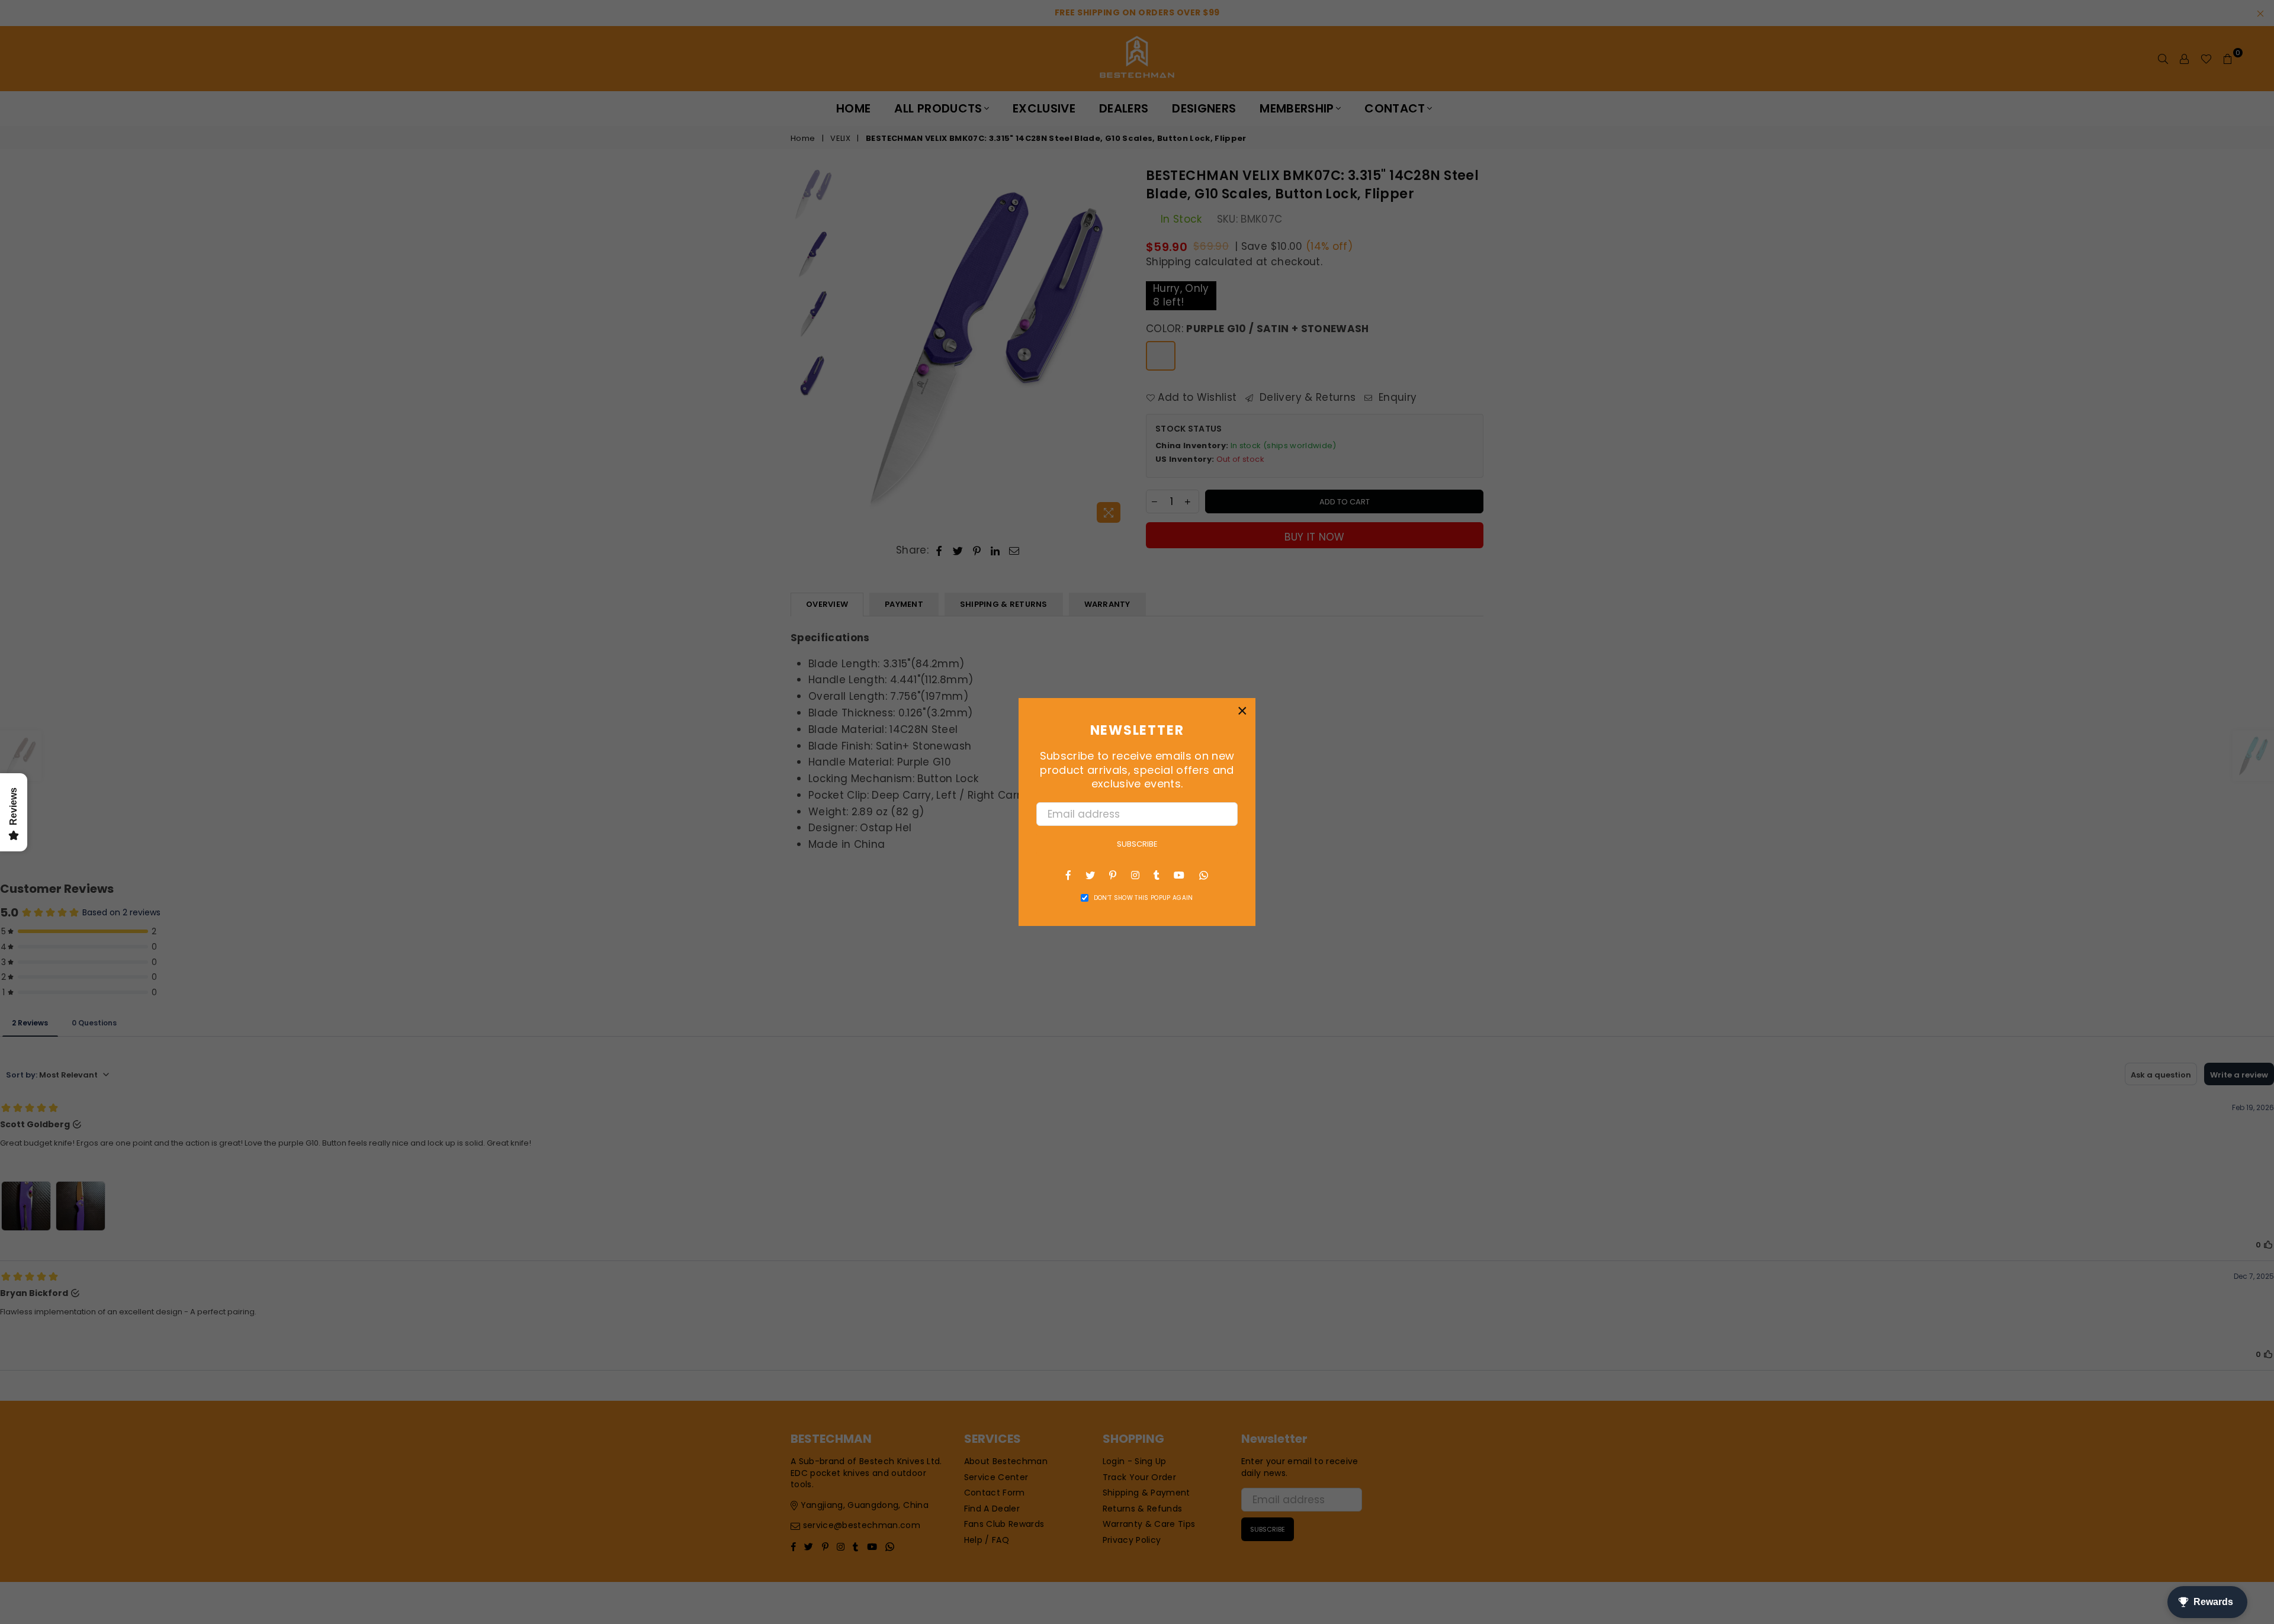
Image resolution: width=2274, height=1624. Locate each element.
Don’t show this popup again (1144, 898)
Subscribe (1137, 844)
